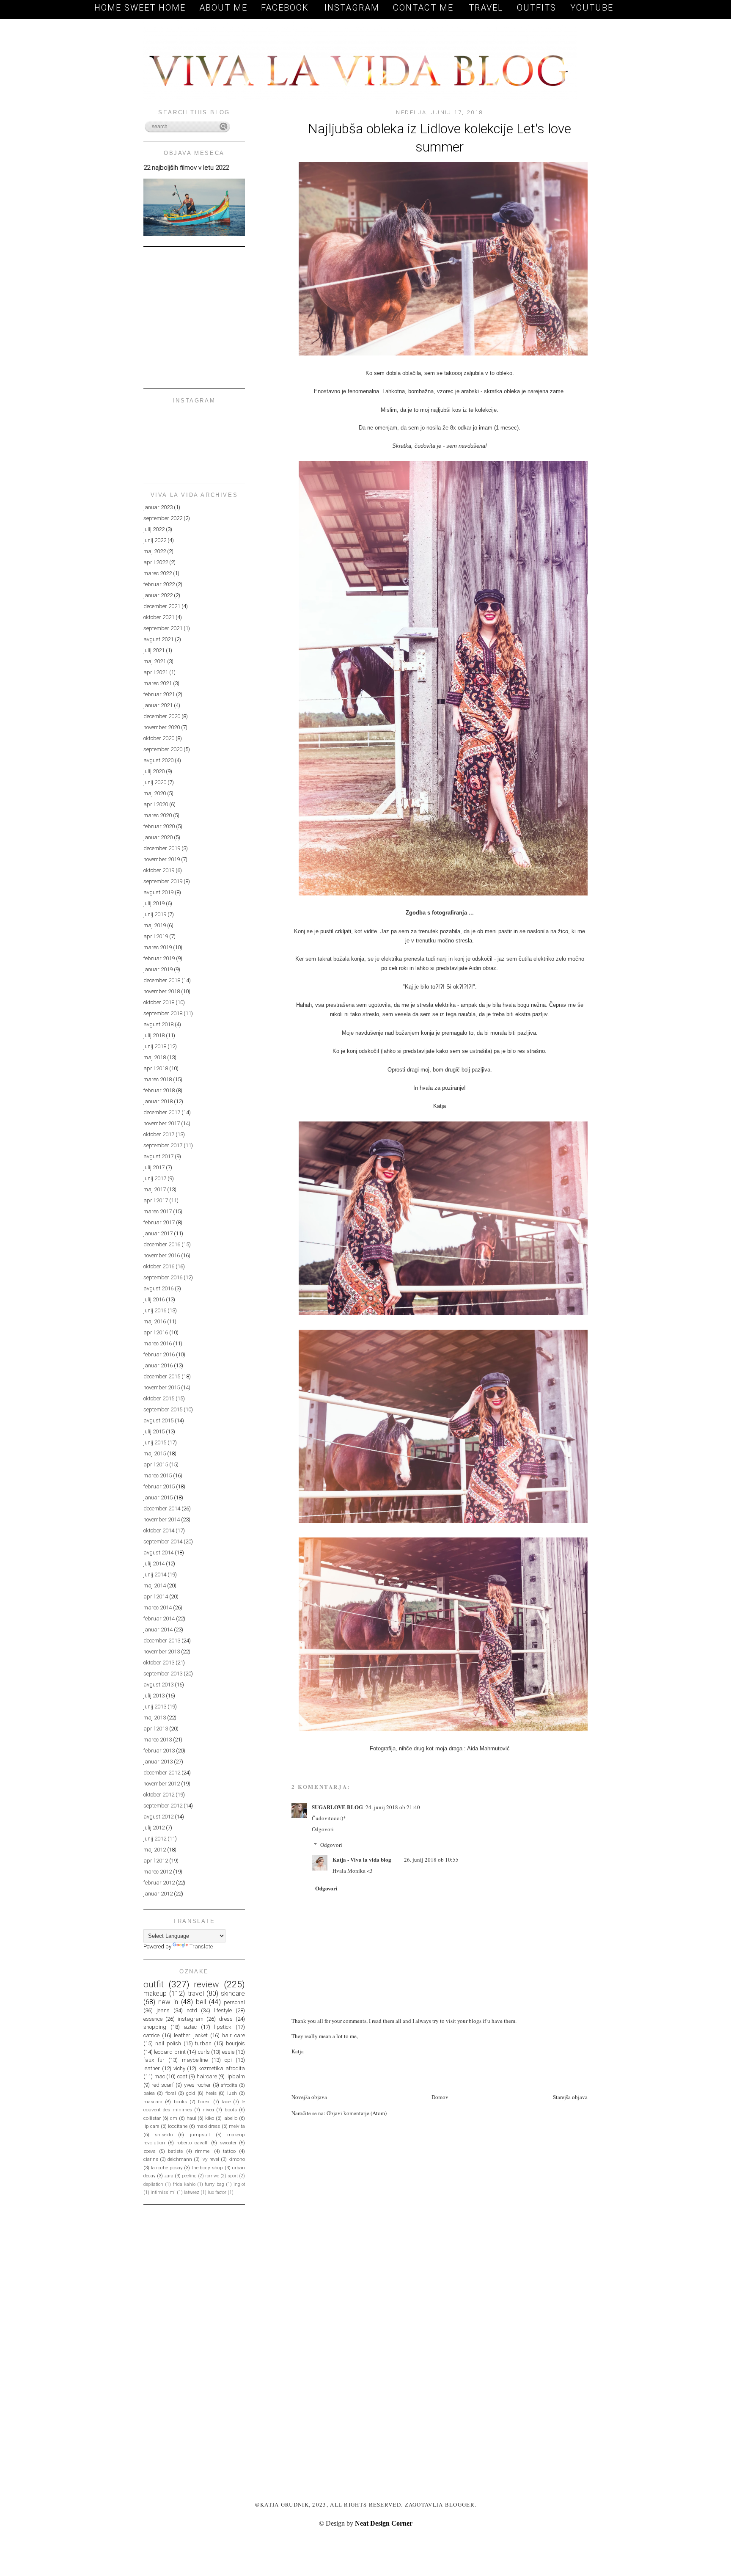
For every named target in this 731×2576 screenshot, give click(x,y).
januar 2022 (158, 595)
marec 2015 (158, 1475)
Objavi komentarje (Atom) (357, 2113)
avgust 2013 (158, 1685)
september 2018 (163, 1013)
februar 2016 (159, 1354)
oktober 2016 (159, 1266)
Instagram (352, 8)
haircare (207, 2076)
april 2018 (156, 1068)
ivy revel (210, 2159)
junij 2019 (155, 914)
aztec (190, 2027)
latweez (192, 2192)
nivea (208, 2110)
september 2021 (163, 628)
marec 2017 (158, 1211)
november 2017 (162, 1123)
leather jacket (191, 2035)
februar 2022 (159, 584)
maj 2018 (155, 1057)
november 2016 (162, 1255)
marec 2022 (158, 573)
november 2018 (162, 991)
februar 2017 (159, 1222)
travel (196, 1994)
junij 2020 (155, 782)
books (180, 2102)
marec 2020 (158, 815)
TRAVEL (486, 8)
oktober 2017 (159, 1134)
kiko (210, 2118)
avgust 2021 (158, 639)
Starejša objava (570, 2097)
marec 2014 (158, 1608)
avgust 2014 (158, 1552)
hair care (234, 2035)
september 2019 (163, 881)
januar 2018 (158, 1101)
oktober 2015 (159, 1398)
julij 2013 (154, 1696)
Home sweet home (140, 8)
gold (191, 2093)
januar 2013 (158, 1762)
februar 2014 (159, 1619)
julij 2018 (154, 1035)
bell (201, 2002)
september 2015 (163, 1409)
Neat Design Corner (384, 2523)
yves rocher (198, 2085)
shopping (155, 2027)
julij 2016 (154, 1299)
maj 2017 (155, 1189)
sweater (228, 2143)
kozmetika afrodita (222, 2068)
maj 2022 (155, 551)
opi (228, 2060)
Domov (440, 2097)
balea (149, 2093)
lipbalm (236, 2076)
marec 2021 (158, 683)
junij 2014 (155, 1575)
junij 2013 (155, 1707)
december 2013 (162, 1641)
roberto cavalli (192, 2143)
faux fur (154, 2060)
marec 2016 (158, 1343)
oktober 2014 (159, 1530)
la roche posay (167, 2168)
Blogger (460, 2504)
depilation (153, 2184)
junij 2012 (155, 1839)
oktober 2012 (159, 1795)
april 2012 (156, 1861)
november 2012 (162, 1784)
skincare (233, 1994)
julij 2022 (154, 529)
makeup (155, 1994)
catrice (151, 2035)
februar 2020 (159, 826)
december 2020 (162, 716)
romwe (212, 2176)
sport (233, 2176)
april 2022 (156, 562)
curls (204, 2052)
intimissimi (163, 2192)
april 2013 (156, 1729)
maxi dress (208, 2126)
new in (168, 2002)
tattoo (229, 2151)
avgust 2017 (158, 1156)
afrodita (229, 2085)
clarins (151, 2159)
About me (223, 8)
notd (192, 2010)
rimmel (203, 2151)
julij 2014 (154, 1564)
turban (203, 2043)
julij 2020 (154, 771)
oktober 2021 (159, 617)
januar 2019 (158, 969)
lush (232, 2093)
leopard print (170, 2052)
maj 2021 (155, 661)
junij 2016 (155, 1310)
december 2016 (162, 1244)
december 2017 (162, 1112)
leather (152, 2068)
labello (230, 2118)
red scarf (163, 2085)
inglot (239, 2184)
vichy (179, 2068)
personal (234, 2002)
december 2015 (162, 1376)
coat (182, 2076)
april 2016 (156, 1332)
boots (231, 2110)
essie (228, 2052)
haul (191, 2118)
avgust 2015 (158, 1420)
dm (174, 2118)
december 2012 (162, 1773)
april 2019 (156, 936)
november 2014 (162, 1519)
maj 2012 (155, 1850)
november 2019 (162, 859)
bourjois (235, 2043)
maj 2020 (155, 793)
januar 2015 (158, 1497)
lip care (151, 2126)
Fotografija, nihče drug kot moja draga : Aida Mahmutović (440, 1748)
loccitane (178, 2126)
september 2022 (163, 518)
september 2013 (163, 1674)
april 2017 (156, 1200)
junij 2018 (155, 1046)
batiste (175, 2151)
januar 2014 (158, 1630)
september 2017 (163, 1145)
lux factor (217, 2192)
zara (169, 2176)
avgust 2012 (158, 1817)
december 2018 (162, 980)
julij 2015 (154, 1431)
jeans (163, 2010)
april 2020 (156, 804)
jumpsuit (200, 2135)
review (206, 1984)
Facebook (286, 8)
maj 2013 (155, 1718)
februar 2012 (159, 1883)
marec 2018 (158, 1079)
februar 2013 (159, 1751)
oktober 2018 (159, 1002)
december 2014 (162, 1508)
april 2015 (156, 1464)
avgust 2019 (158, 892)
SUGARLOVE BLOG (337, 1807)
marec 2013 (158, 1740)
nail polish (168, 2043)
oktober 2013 (159, 1663)
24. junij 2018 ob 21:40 (393, 1807)
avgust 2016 (158, 1288)
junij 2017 (155, 1178)
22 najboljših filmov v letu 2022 (186, 168)
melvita (237, 2126)
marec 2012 (158, 1872)
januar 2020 (158, 837)
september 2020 (163, 749)
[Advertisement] (390, 2073)
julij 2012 (154, 1828)
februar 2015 (159, 1486)
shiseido (164, 2135)
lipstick (223, 2027)
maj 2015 (155, 1453)
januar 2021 (158, 705)
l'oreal (204, 2102)
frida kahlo (184, 2184)
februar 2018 (159, 1090)
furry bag (214, 2184)
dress (226, 2019)
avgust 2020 (158, 760)
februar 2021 (159, 694)
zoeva (150, 2151)
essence (153, 2019)
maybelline (195, 2060)
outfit (154, 1984)
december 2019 (162, 848)
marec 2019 (158, 947)
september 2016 (163, 1277)
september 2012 (163, 1806)
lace (226, 2102)
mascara (153, 2102)
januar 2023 (158, 507)
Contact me (425, 8)
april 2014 (156, 1597)
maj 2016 (155, 1321)
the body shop (207, 2168)
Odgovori (323, 1829)
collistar (152, 2118)
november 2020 (162, 727)
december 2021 (162, 606)
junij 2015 (155, 1442)
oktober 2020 (159, 738)
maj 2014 (155, 1586)
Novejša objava (309, 2097)
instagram (191, 2019)
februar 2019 (159, 958)
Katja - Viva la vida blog (362, 1859)
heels (211, 2093)
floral (171, 2093)
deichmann (180, 2159)
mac (160, 2076)
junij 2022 (155, 540)
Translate (201, 1946)
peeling (189, 2176)
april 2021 (156, 672)
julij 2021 (154, 650)
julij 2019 (154, 903)
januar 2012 (158, 1894)
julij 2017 (154, 1167)
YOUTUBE (592, 8)
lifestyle (223, 2010)
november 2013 (162, 1652)
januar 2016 (158, 1365)
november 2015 (162, 1387)
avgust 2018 (158, 1024)
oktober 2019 (159, 870)
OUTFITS (537, 8)
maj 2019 (155, 925)
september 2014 (163, 1541)
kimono (237, 2159)
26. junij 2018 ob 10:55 (431, 1860)
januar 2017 (158, 1233)
